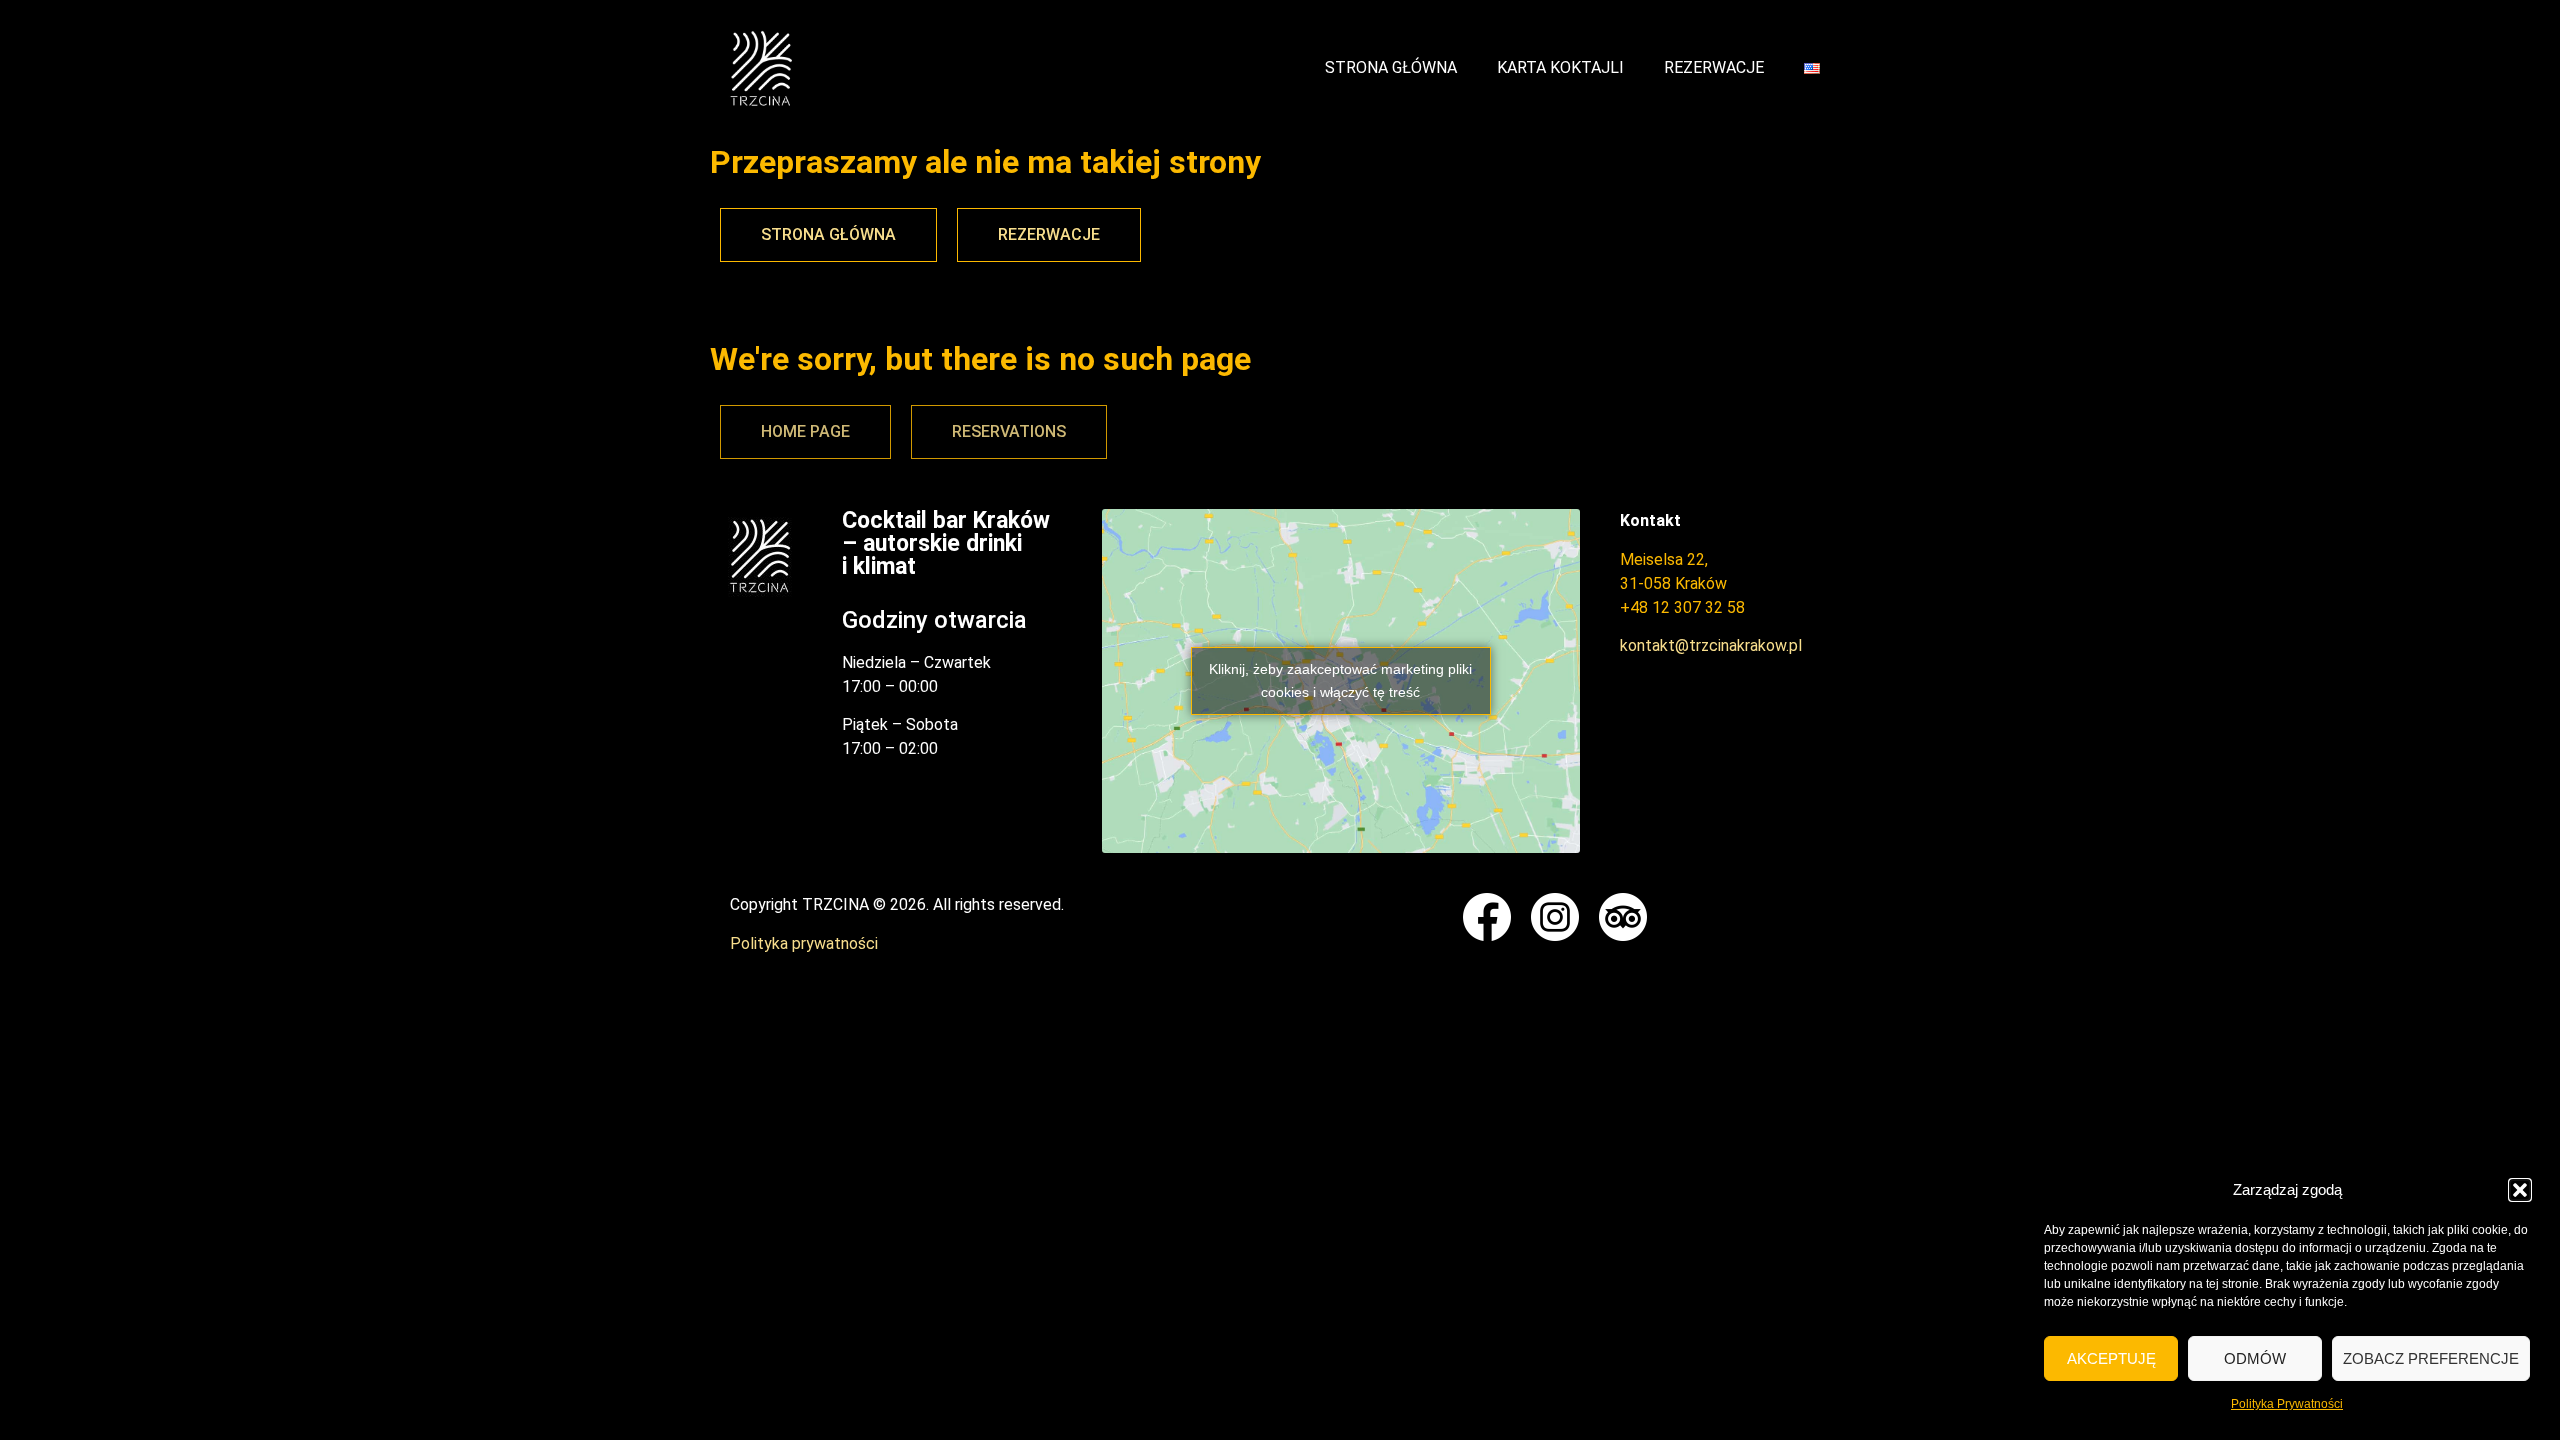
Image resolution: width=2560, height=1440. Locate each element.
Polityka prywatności (804, 943)
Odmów (2255, 1358)
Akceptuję (2111, 1358)
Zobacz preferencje (2431, 1358)
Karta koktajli (1560, 67)
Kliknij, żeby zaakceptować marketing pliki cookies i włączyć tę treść (1340, 680)
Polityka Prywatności (2287, 1404)
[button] (2520, 1190)
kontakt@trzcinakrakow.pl (1711, 645)
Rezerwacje (1714, 67)
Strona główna (1391, 67)
